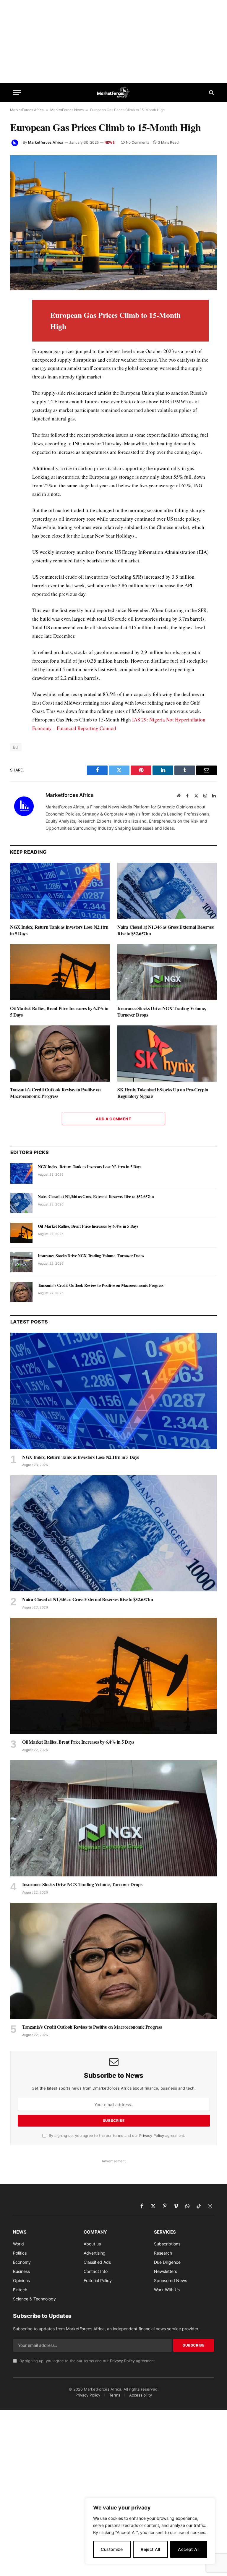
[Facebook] (16, 319)
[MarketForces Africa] (114, 92)
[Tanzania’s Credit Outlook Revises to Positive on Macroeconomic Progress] (60, 1054)
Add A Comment (113, 1119)
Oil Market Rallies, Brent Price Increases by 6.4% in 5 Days (59, 1012)
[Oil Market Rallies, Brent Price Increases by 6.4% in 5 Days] (60, 972)
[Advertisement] (113, 41)
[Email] (16, 373)
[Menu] (17, 92)
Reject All (150, 2549)
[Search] (211, 92)
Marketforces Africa (46, 142)
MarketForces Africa (27, 110)
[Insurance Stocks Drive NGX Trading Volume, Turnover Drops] (167, 972)
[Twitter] (16, 332)
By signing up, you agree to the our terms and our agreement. (116, 2136)
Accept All (189, 2549)
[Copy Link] (16, 441)
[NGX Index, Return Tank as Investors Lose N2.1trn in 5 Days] (60, 891)
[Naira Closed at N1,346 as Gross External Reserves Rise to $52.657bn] (167, 891)
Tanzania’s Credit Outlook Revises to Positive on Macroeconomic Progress (55, 1093)
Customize (112, 2549)
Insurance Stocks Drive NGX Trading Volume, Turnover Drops (162, 1012)
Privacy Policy (152, 2136)
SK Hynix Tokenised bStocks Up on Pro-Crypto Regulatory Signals (163, 1093)
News (110, 143)
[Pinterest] (16, 360)
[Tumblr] (16, 387)
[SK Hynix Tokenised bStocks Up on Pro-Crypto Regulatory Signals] (167, 1054)
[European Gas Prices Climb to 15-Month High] (113, 223)
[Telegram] (16, 414)
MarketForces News (67, 110)
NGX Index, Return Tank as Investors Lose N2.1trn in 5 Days (59, 930)
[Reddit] (16, 400)
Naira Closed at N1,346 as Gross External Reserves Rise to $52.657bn (165, 930)
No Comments (138, 142)
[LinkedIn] (16, 346)
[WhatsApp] (16, 428)
